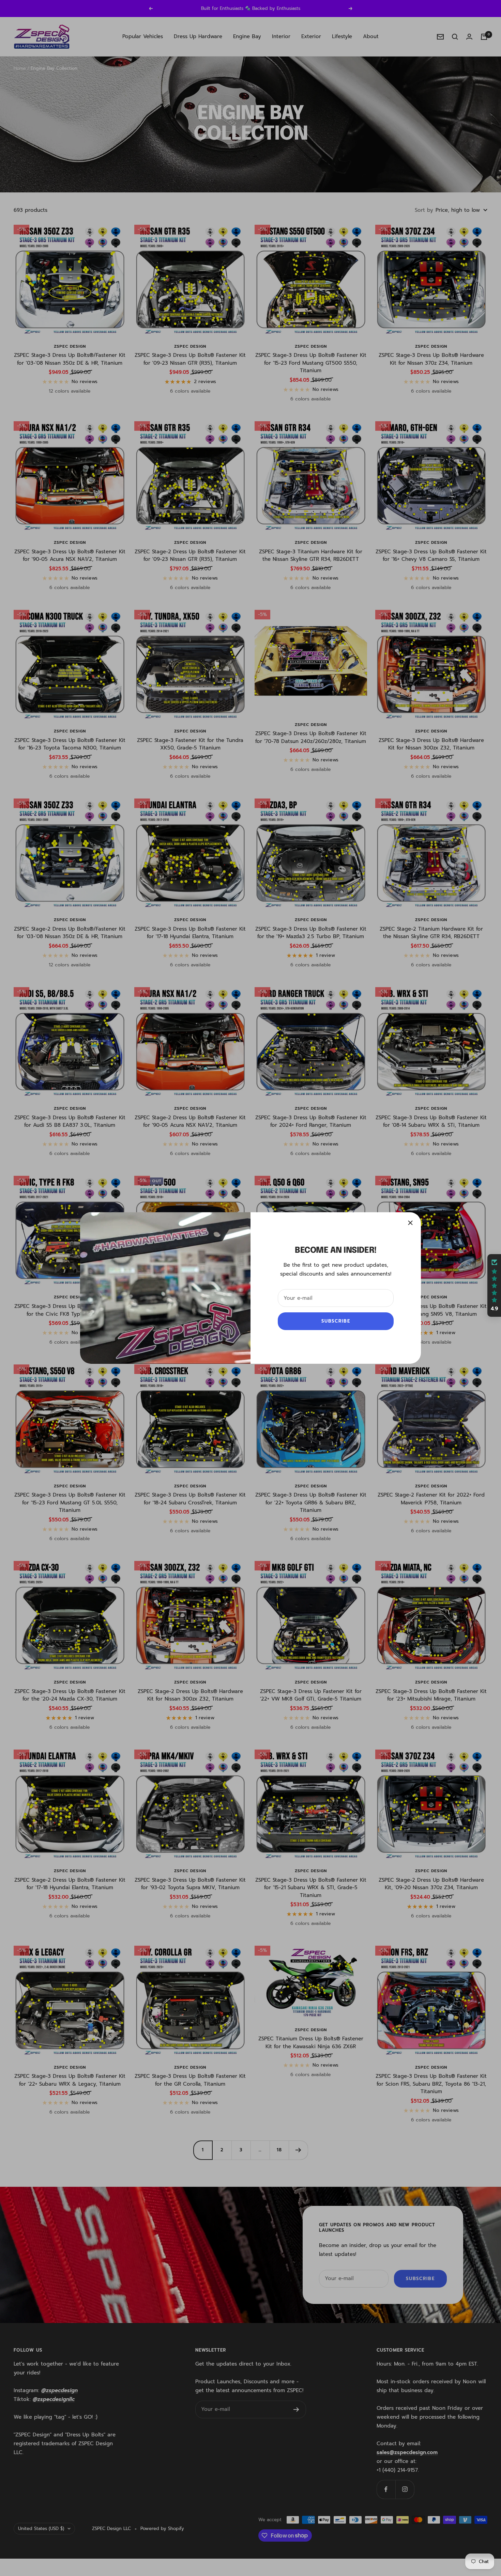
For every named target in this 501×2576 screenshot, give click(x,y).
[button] (494, 1285)
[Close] (410, 1223)
